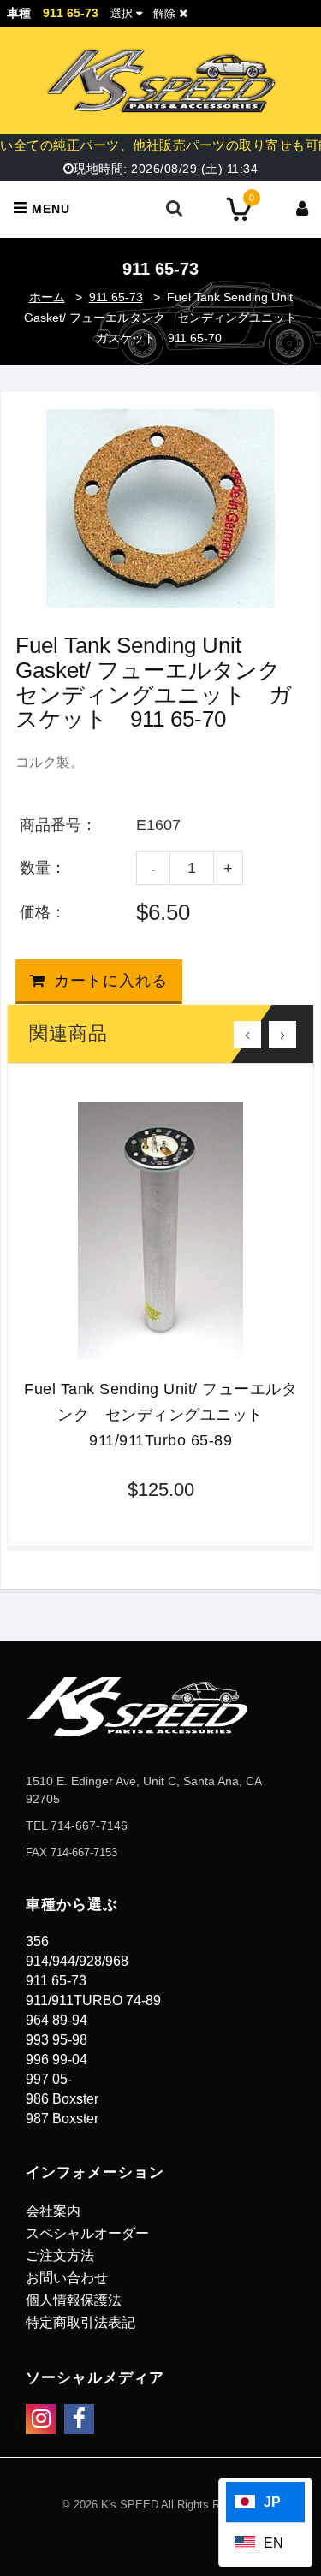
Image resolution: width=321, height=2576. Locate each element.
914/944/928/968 (77, 1961)
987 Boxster (62, 2119)
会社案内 (53, 2211)
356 (37, 1941)
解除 (166, 13)
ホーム (47, 297)
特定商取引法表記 (80, 2322)
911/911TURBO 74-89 (93, 2000)
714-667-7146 (89, 1825)
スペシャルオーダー (87, 2233)
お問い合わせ (67, 2278)
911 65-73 (116, 297)
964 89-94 (56, 2020)
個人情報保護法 (74, 2300)
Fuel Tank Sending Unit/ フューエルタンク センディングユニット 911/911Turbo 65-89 (160, 1415)
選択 (122, 13)
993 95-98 (56, 2040)
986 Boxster (62, 2099)
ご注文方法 (60, 2255)
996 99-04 (56, 2060)
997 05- (49, 2079)
